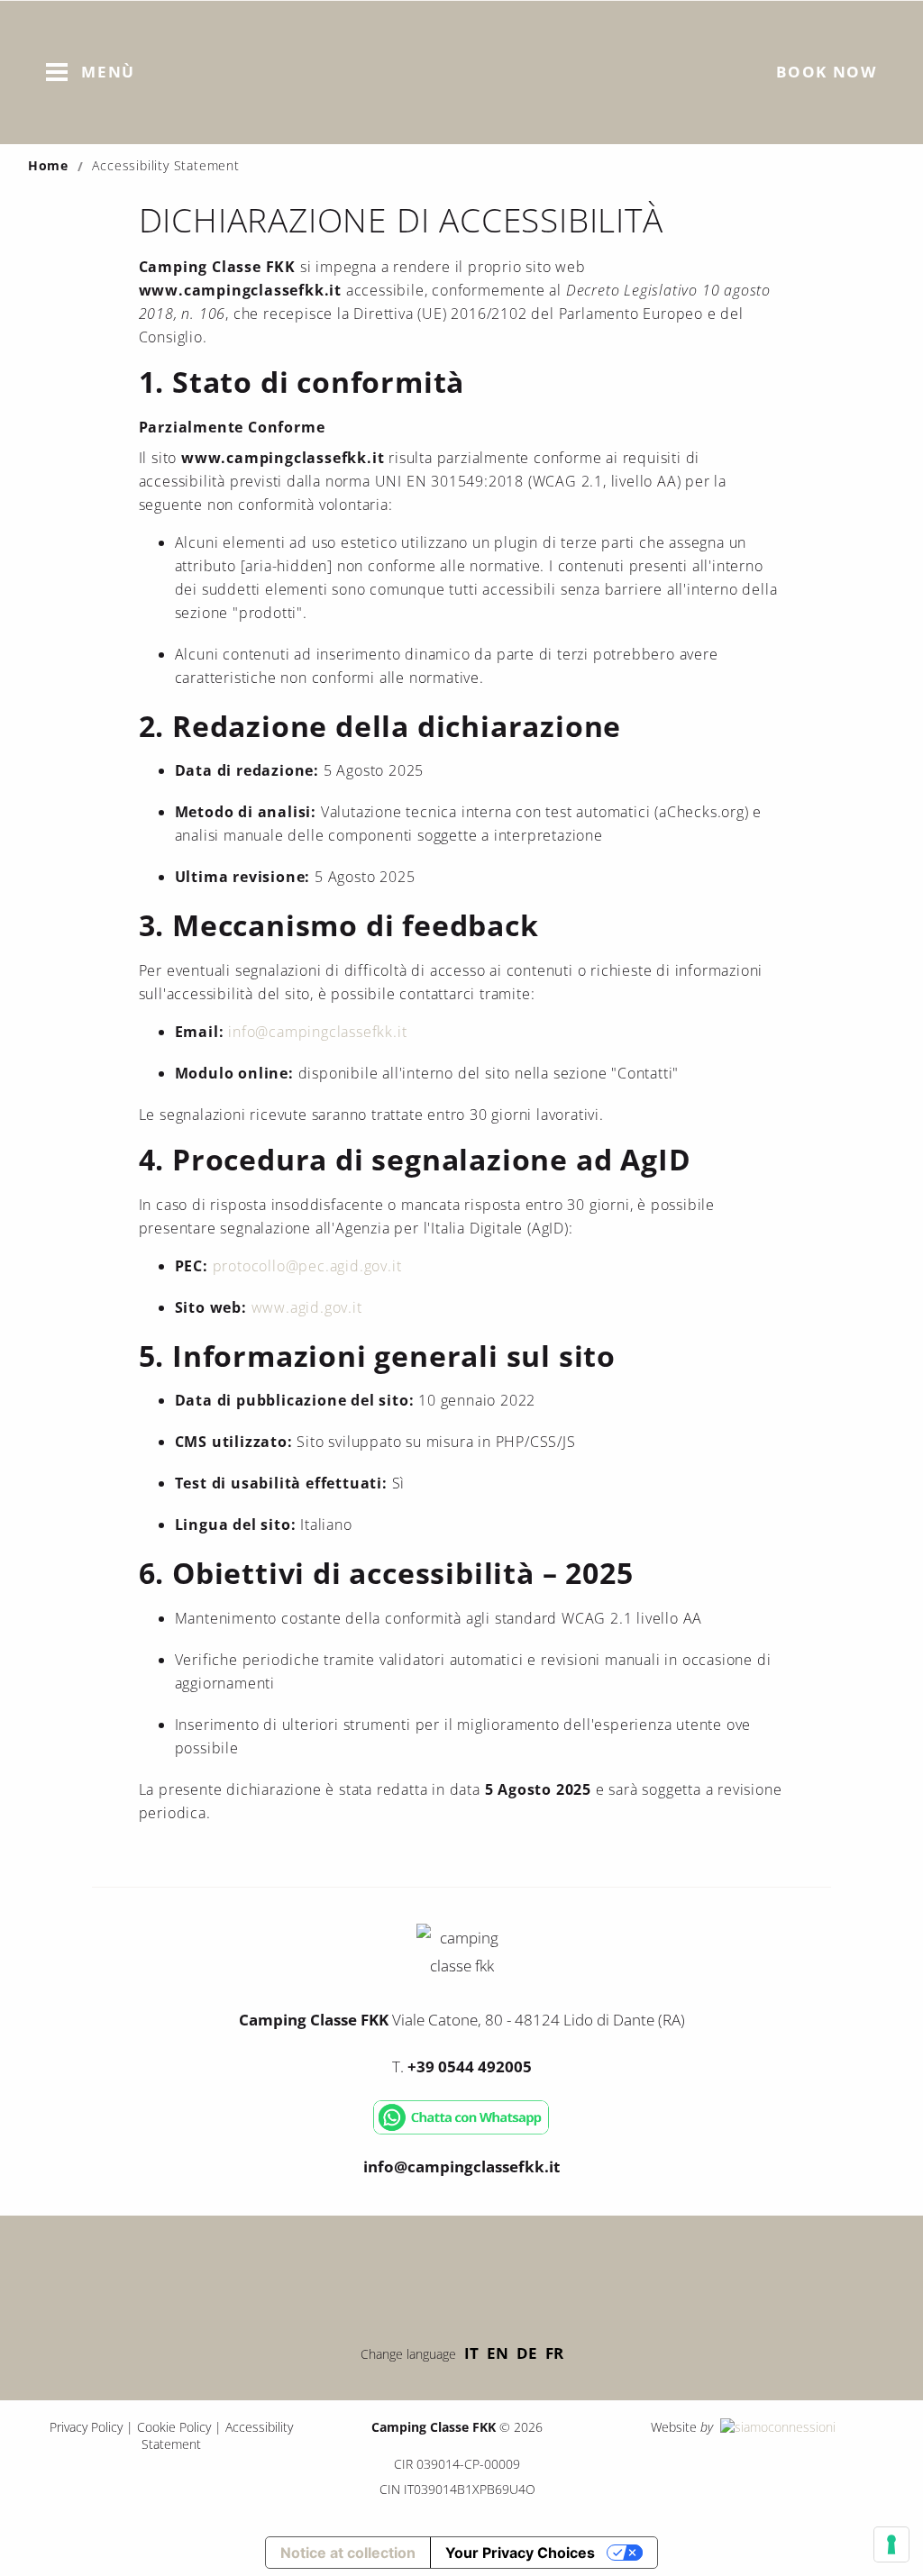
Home (48, 165)
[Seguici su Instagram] (516, 2275)
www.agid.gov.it (307, 1307)
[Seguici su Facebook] (407, 2275)
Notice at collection (348, 2553)
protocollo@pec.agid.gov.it (307, 1266)
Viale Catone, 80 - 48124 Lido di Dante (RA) (462, 2020)
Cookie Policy (174, 2427)
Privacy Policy (86, 2427)
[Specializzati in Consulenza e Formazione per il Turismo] (776, 2427)
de (527, 2353)
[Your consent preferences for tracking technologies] (891, 2544)
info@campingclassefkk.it (317, 1032)
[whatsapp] (461, 2130)
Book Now (827, 72)
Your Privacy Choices (520, 2553)
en (498, 2353)
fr (554, 2353)
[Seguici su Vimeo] (461, 2275)
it (471, 2353)
